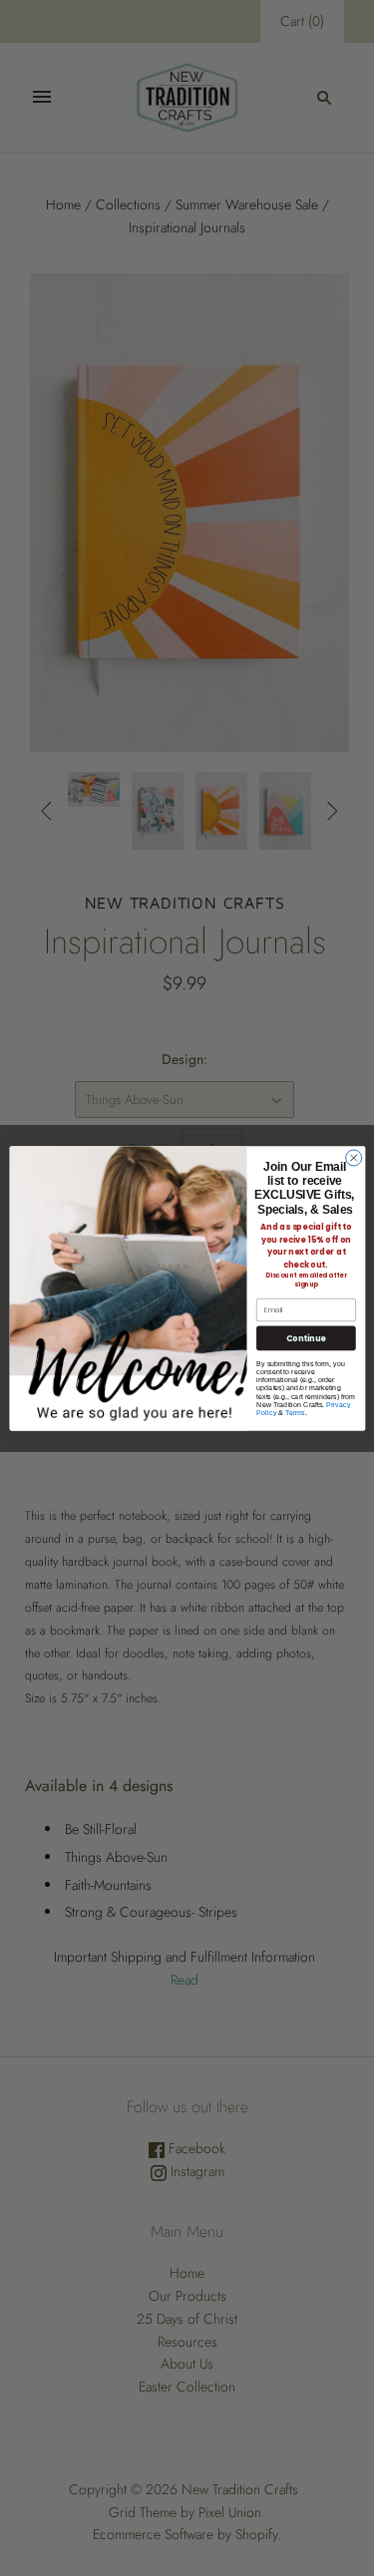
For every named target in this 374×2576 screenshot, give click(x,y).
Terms (294, 1412)
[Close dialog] (353, 1157)
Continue (306, 1337)
